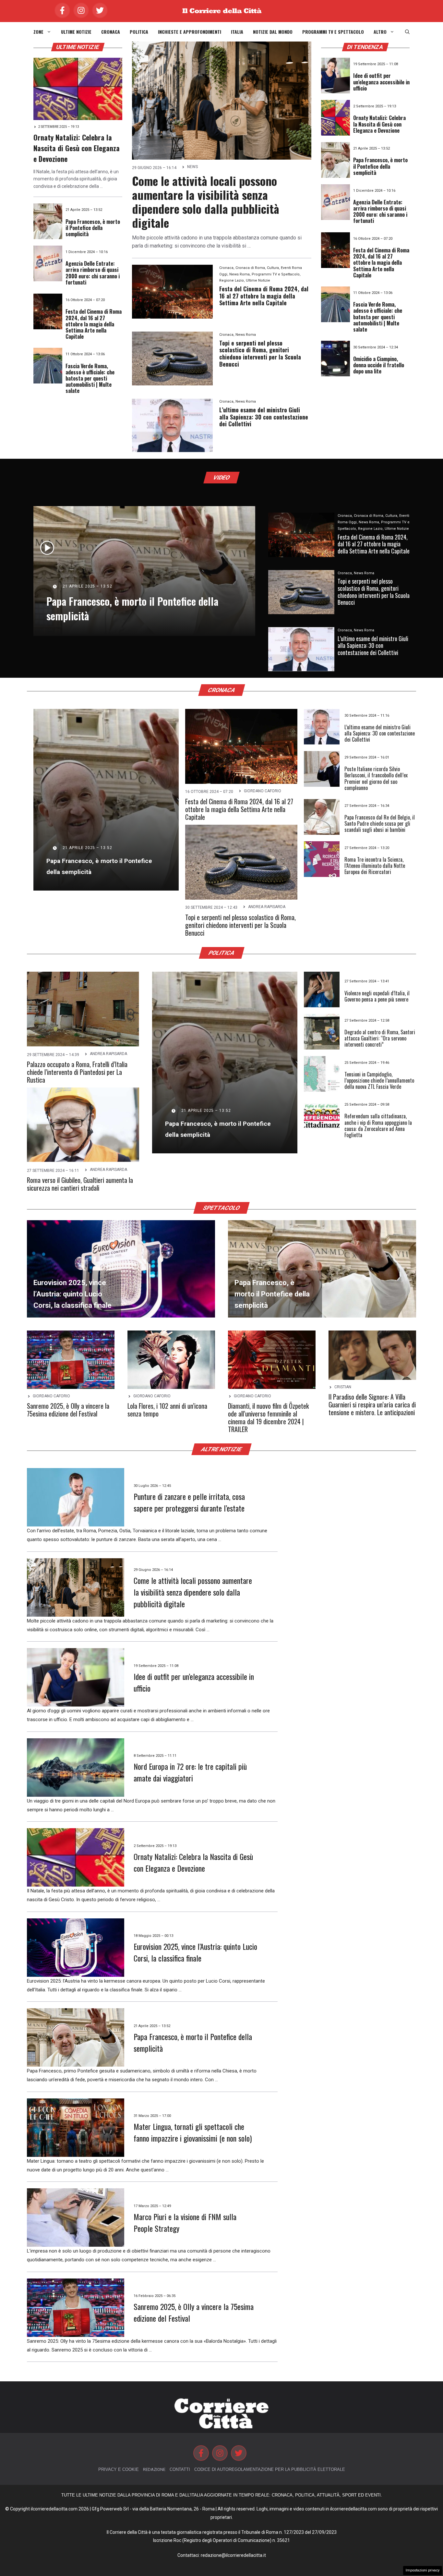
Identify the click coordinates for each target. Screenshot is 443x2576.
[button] (407, 32)
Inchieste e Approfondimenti (190, 32)
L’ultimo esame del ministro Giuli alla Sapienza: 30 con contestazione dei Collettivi (264, 417)
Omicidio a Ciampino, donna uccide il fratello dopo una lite (379, 365)
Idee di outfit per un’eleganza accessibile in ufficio (381, 82)
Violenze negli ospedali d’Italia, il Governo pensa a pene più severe (377, 996)
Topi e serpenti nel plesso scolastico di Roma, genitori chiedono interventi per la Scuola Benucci (260, 353)
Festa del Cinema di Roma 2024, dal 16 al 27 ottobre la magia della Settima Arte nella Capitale (94, 324)
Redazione (154, 2469)
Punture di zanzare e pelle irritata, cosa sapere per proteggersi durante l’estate (189, 1502)
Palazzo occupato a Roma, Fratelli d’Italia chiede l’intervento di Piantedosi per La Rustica (77, 1072)
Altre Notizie (222, 1449)
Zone (38, 32)
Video (222, 478)
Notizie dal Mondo (273, 32)
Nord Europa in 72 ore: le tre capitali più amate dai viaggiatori (190, 1772)
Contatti (180, 2469)
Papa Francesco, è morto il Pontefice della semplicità (93, 228)
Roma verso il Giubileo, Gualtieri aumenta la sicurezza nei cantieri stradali (80, 1184)
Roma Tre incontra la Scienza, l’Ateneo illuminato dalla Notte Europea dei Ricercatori (375, 866)
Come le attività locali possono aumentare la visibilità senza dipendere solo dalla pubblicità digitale (206, 202)
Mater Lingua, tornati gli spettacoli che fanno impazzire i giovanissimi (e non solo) (193, 2132)
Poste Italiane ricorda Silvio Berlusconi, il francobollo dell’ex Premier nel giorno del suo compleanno (376, 778)
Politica (139, 32)
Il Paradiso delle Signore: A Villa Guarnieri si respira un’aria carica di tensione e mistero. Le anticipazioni (372, 1404)
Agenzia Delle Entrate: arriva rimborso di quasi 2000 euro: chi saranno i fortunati (93, 273)
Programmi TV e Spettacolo (333, 32)
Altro (380, 32)
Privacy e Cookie (119, 2469)
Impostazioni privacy (423, 2570)
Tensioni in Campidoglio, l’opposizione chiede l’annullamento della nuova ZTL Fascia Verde (379, 1080)
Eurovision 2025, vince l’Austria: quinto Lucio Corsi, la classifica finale (195, 1952)
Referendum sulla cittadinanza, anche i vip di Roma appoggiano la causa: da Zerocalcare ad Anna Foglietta (378, 1125)
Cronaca (111, 32)
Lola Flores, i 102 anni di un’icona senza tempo (167, 1410)
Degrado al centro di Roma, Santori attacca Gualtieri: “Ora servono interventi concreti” (380, 1038)
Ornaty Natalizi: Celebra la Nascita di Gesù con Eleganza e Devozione (77, 148)
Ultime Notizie (76, 32)
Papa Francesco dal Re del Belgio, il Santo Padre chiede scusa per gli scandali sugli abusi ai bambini (380, 823)
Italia (237, 32)
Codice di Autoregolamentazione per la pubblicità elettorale (270, 2469)
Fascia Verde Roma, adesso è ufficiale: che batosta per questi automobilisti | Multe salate (90, 378)
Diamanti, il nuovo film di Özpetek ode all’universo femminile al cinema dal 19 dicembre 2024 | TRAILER (268, 1417)
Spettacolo (222, 1208)
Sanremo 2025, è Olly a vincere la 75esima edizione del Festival (68, 1410)
